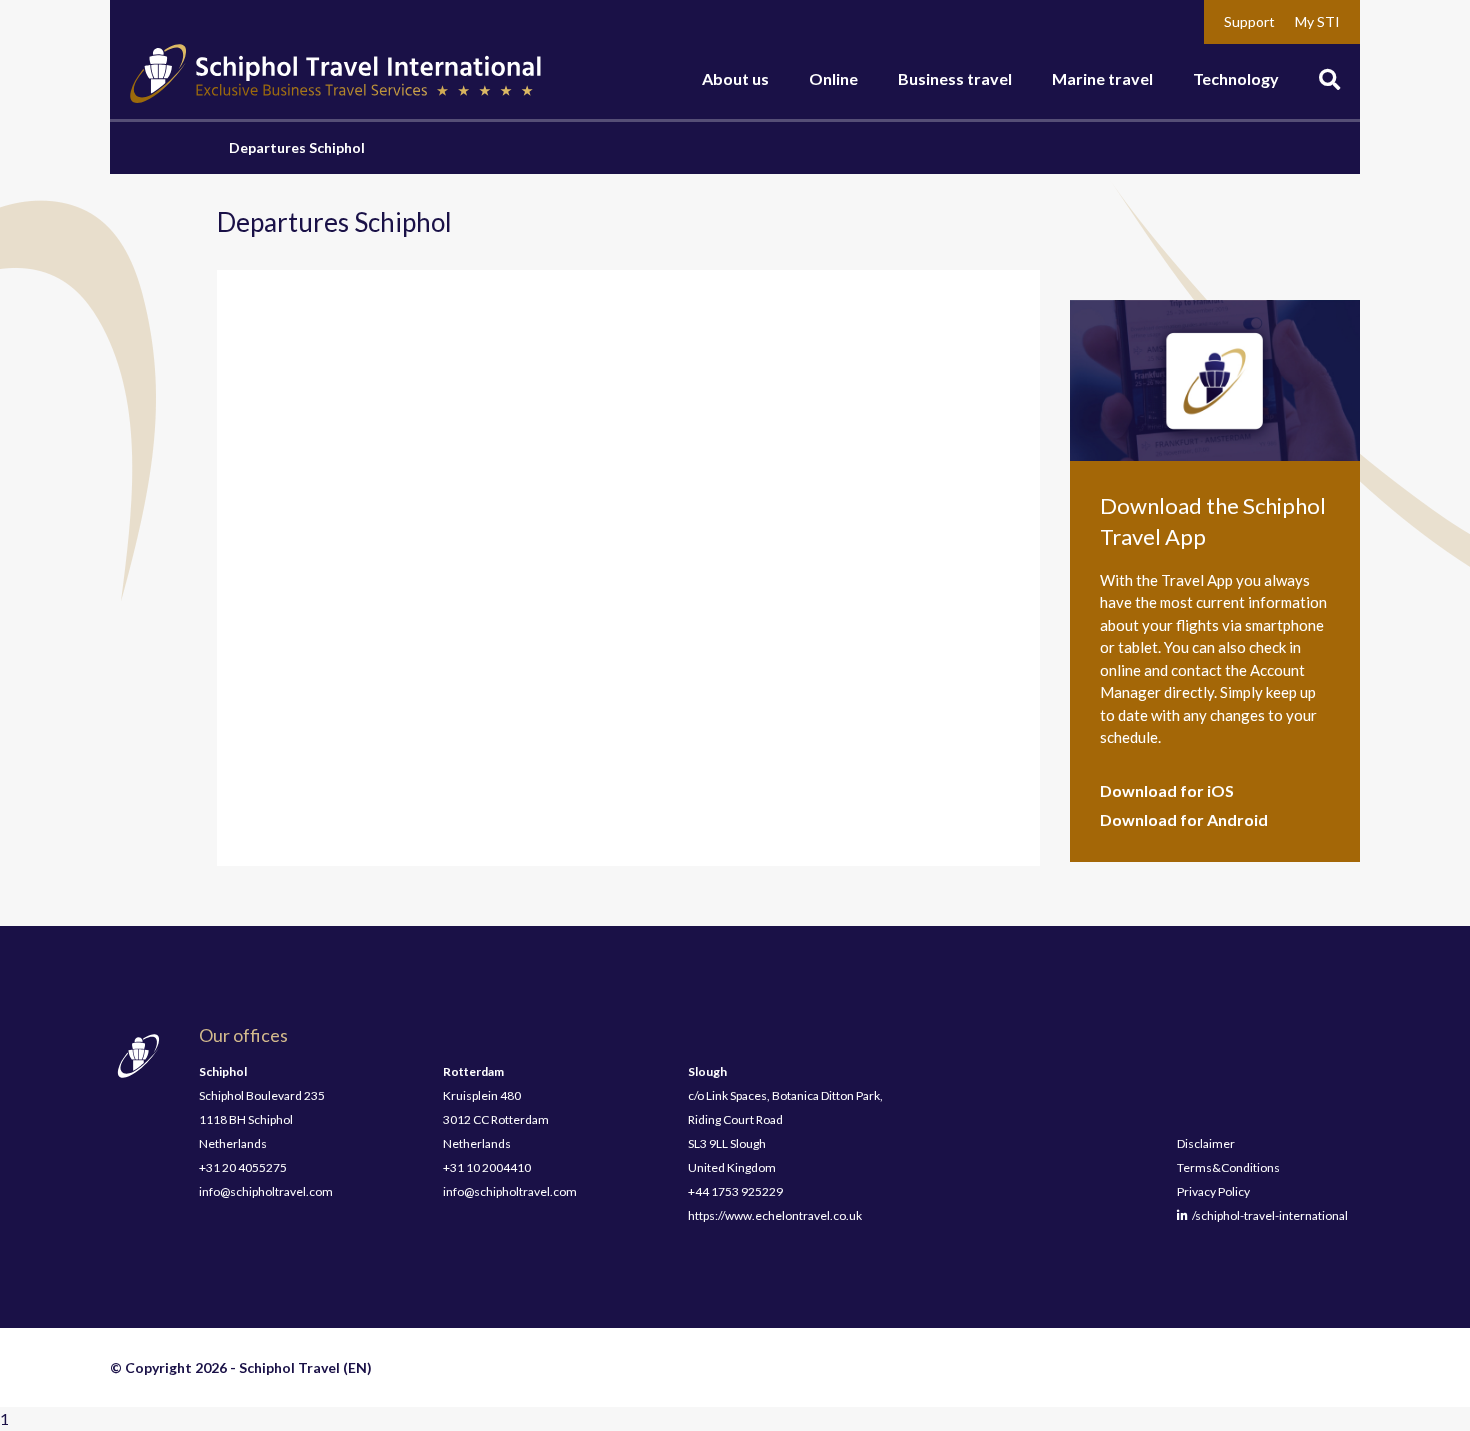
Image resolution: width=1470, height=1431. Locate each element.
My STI (1317, 21)
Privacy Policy (1213, 1191)
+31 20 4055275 (243, 1167)
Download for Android (1184, 819)
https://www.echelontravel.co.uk (775, 1215)
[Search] (1329, 81)
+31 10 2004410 (487, 1167)
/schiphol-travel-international (1268, 1215)
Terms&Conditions (1228, 1167)
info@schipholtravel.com (266, 1191)
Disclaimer (1206, 1143)
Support (1249, 21)
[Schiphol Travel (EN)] (335, 74)
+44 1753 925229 (735, 1191)
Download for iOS (1167, 790)
